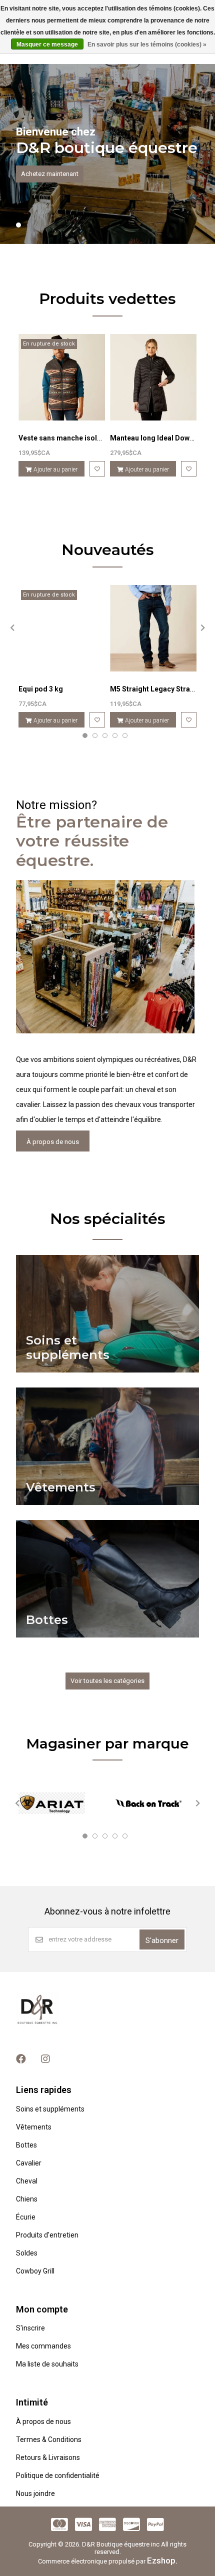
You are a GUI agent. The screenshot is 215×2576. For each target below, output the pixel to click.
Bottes (26, 2145)
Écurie (26, 2217)
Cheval (27, 2181)
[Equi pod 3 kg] (62, 628)
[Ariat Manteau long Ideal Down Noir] (153, 377)
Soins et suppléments (50, 2109)
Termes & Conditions (49, 2439)
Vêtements (34, 2127)
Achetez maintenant (50, 174)
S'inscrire (30, 2328)
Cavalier (29, 2163)
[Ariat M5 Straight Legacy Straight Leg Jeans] (153, 628)
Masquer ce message (47, 44)
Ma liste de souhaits (47, 2364)
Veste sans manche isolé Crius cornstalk (86, 438)
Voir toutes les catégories (107, 1681)
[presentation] (11, 627)
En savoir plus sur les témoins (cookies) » (147, 44)
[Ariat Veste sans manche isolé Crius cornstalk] (62, 377)
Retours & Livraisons (48, 2457)
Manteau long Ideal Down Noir (160, 438)
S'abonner (162, 1940)
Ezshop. (162, 2560)
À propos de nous (53, 1142)
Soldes (27, 2253)
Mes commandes (43, 2346)
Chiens (27, 2199)
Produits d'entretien (47, 2235)
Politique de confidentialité (58, 2475)
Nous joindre (35, 2493)
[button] (18, 225)
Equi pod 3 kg (41, 689)
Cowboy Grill (35, 2271)
